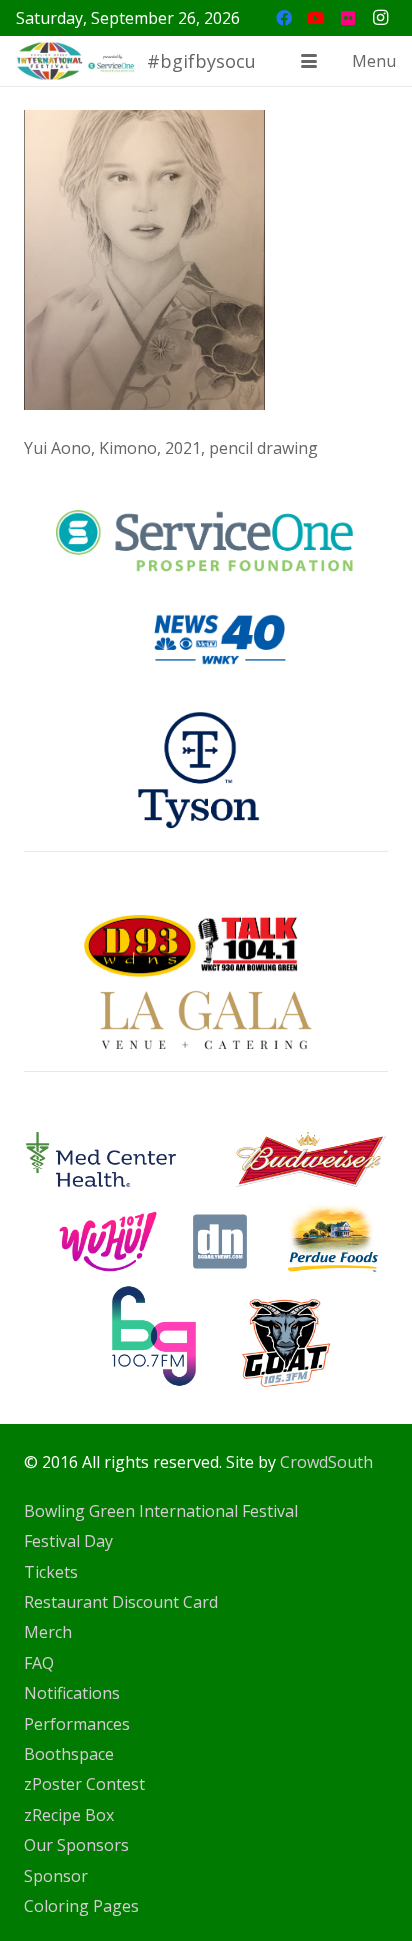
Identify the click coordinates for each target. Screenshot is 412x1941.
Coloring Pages (81, 1906)
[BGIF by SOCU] (77, 61)
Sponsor (56, 1876)
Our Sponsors (76, 1845)
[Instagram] (380, 18)
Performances (77, 1724)
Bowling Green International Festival (161, 1511)
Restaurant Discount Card (121, 1602)
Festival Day (68, 1541)
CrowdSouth (326, 1462)
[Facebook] (284, 18)
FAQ (39, 1663)
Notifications (72, 1693)
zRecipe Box (69, 1815)
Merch (48, 1632)
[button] (309, 61)
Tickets (51, 1572)
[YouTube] (316, 18)
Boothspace (69, 1754)
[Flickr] (348, 18)
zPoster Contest (84, 1784)
